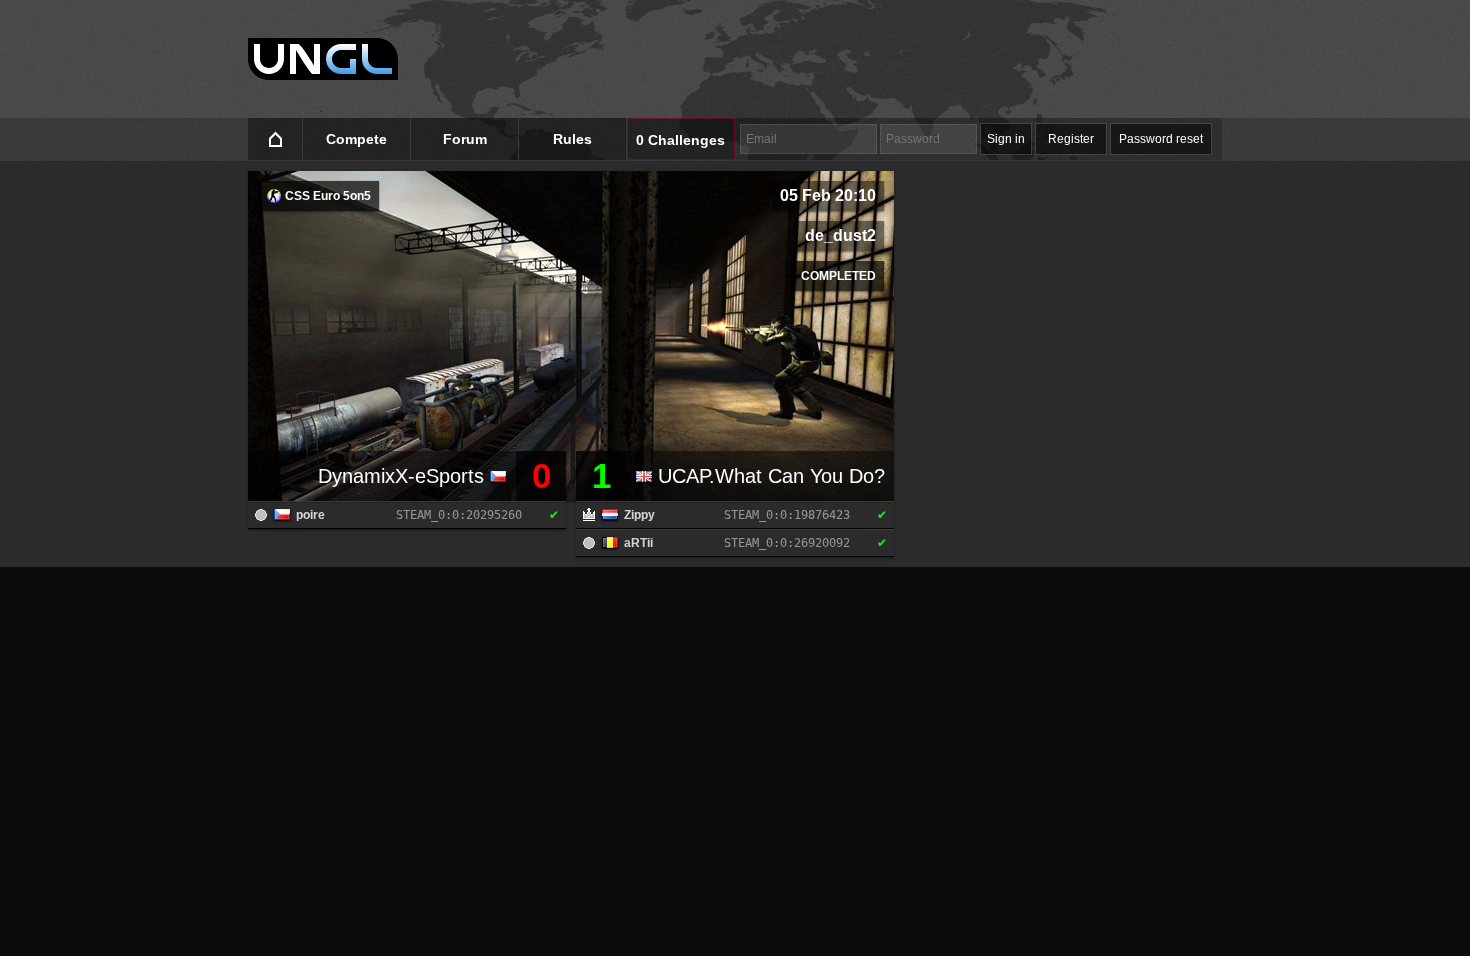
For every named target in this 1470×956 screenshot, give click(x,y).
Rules (572, 139)
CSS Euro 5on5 (326, 196)
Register (1071, 139)
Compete (356, 139)
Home (275, 139)
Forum (465, 139)
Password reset (1161, 139)
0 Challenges (680, 140)
